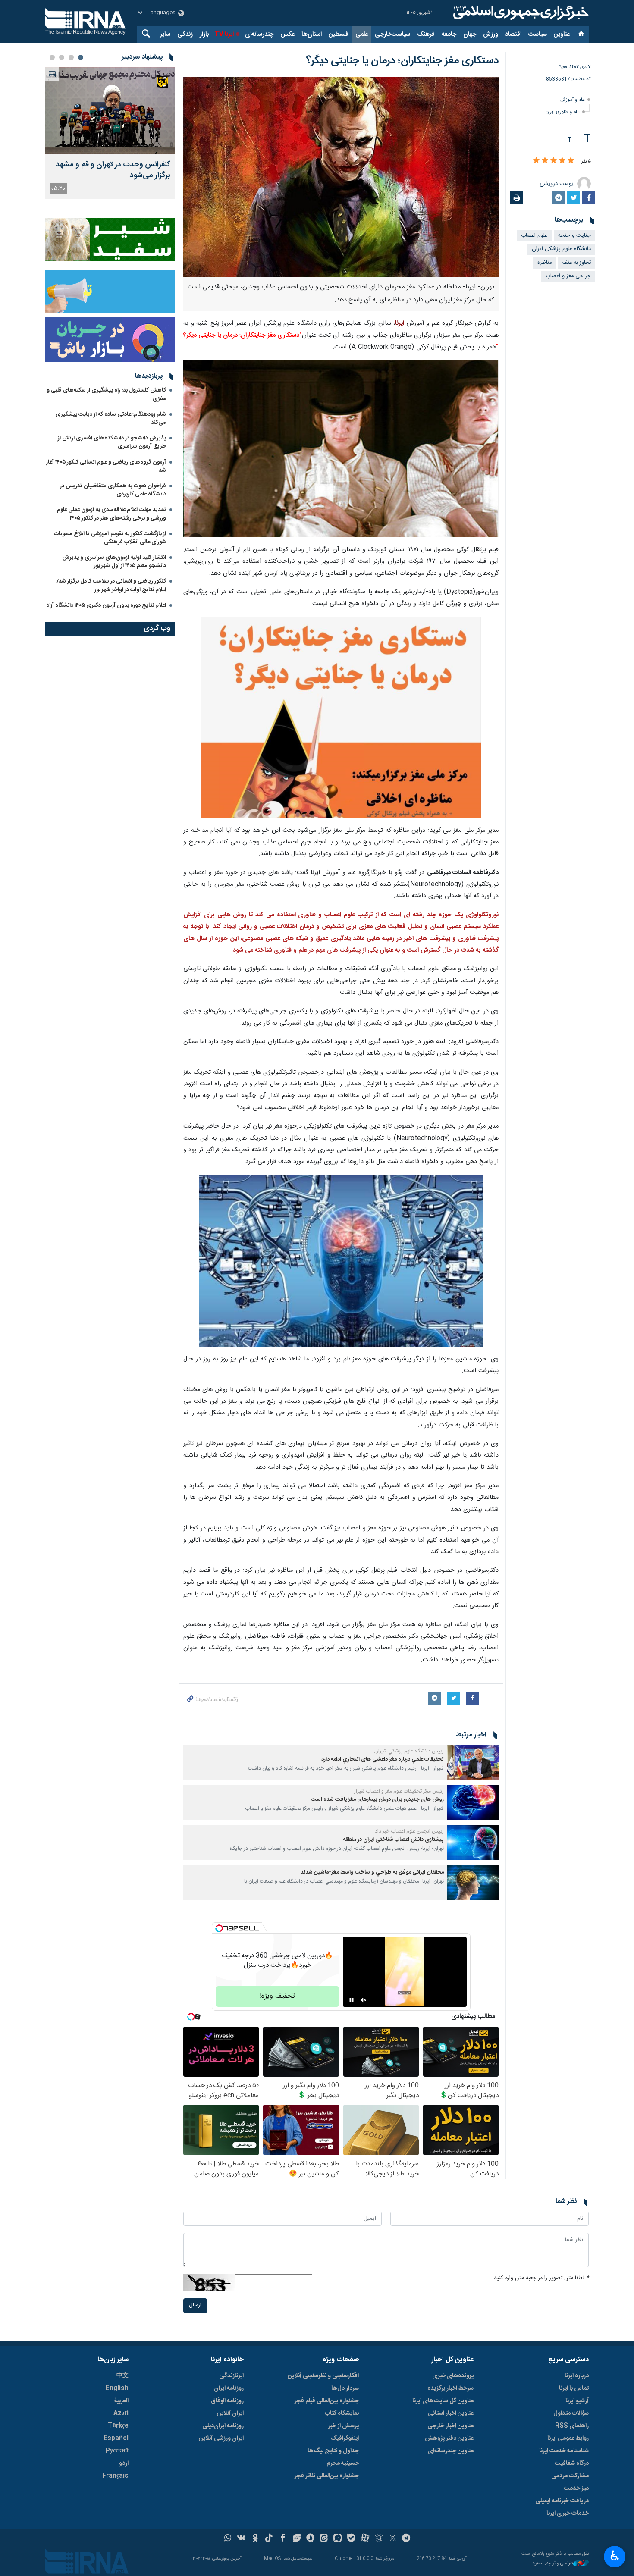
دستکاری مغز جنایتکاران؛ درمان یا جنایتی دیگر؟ (402, 61)
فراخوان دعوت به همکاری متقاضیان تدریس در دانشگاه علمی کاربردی (113, 490)
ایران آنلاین (230, 2413)
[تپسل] (219, 1928)
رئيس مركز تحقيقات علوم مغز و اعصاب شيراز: (398, 1791)
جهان (470, 34)
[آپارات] (365, 2539)
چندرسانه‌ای (259, 34)
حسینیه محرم (343, 2463)
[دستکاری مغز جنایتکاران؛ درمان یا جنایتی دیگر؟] (341, 177)
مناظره (545, 263)
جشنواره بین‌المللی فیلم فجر (327, 2401)
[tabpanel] (110, 133)
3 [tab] (62, 57)
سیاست (538, 34)
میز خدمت (576, 2488)
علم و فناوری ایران (563, 112)
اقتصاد (513, 34)
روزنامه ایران (229, 2388)
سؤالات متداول (571, 2413)
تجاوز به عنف (577, 263)
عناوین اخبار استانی (451, 2413)
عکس (287, 34)
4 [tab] (52, 57)
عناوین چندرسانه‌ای (451, 2451)
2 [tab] (71, 57)
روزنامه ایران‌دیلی (223, 2426)
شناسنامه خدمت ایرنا (564, 2451)
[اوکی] (255, 2539)
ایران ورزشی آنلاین (221, 2438)
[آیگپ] (337, 2539)
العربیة (121, 2401)
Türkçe (118, 2426)
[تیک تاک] (269, 2539)
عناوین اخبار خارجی (450, 2426)
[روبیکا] (379, 2539)
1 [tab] (81, 57)
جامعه (449, 34)
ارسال (195, 2305)
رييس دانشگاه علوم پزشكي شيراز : (409, 1751)
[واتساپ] (228, 2539)
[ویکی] (241, 2539)
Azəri (121, 2413)
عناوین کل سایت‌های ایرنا (443, 2401)
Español (116, 2438)
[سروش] (310, 2539)
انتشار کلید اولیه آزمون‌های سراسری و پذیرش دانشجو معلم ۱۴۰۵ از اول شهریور (114, 562)
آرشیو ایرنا (577, 2401)
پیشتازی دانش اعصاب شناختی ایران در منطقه (393, 1840)
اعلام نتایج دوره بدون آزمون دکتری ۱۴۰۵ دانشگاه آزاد (106, 605)
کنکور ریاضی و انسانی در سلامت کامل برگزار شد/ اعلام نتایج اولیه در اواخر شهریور (111, 585)
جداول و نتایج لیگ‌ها (333, 2451)
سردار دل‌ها (345, 2388)
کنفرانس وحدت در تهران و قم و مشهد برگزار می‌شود (113, 170)
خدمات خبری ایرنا (568, 2513)
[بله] (351, 2539)
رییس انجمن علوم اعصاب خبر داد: (409, 1831)
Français (115, 2476)
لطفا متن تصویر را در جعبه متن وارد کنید (541, 2278)
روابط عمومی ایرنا (568, 2438)
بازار (204, 34)
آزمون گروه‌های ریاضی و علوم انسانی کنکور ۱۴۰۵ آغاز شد (106, 466)
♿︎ (615, 2556)
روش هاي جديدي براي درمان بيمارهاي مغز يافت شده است (377, 1800)
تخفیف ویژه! (277, 1996)
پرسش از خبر (344, 2426)
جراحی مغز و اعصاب (568, 276)
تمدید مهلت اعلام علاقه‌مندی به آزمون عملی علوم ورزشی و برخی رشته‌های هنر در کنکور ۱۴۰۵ (111, 514)
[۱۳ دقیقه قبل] (110, 110)
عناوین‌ (562, 34)
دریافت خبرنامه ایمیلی (562, 2501)
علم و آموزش (573, 100)
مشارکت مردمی (570, 2476)
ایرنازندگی (231, 2376)
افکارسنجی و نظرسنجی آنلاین (323, 2376)
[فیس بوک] (283, 2539)
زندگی (185, 34)
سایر (165, 34)
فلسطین (339, 34)
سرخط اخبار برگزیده (450, 2388)
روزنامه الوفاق (227, 2401)
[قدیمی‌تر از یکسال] (473, 1762)
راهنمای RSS (572, 2426)
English (117, 2388)
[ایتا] (324, 2539)
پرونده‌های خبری (453, 2376)
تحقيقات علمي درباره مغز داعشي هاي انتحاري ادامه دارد (383, 1760)
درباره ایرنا (577, 2376)
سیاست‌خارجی (392, 34)
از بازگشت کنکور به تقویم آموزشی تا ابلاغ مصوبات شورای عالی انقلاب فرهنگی (110, 538)
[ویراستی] (297, 2539)
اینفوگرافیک (345, 2438)
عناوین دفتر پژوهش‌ (449, 2438)
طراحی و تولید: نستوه (553, 2564)
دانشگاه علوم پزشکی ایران (561, 249)
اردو (124, 2463)
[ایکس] (393, 2539)
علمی (362, 34)
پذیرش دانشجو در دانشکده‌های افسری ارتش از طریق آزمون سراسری (112, 442)
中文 (122, 2376)
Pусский (117, 2451)
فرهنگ (426, 34)
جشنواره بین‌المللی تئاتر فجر (327, 2476)
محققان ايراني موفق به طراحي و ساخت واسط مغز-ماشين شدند (372, 1872)
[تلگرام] (406, 2539)
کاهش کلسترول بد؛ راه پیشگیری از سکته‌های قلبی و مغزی (106, 394)
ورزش (491, 34)
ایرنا (520, 13)
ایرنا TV (224, 34)
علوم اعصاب (534, 236)
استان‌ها (312, 34)
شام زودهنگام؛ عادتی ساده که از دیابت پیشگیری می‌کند (111, 418)
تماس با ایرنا (574, 2388)
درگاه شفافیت (572, 2463)
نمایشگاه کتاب (342, 2413)
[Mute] (364, 2000)
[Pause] (352, 2000)
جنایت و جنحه (574, 236)
